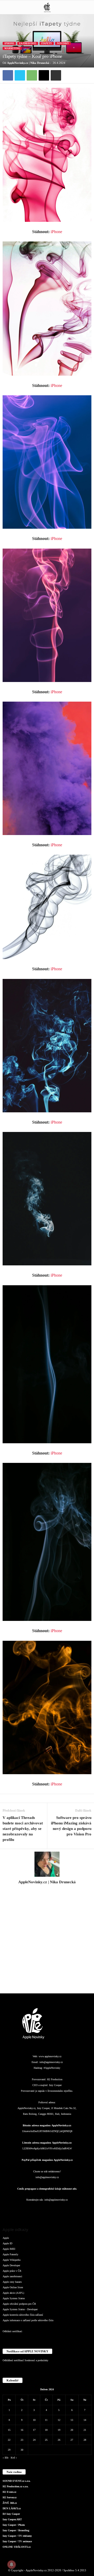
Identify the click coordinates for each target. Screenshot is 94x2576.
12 (59, 2420)
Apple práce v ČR (12, 2271)
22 (9, 2440)
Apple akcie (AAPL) (13, 2293)
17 (34, 2430)
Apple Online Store (13, 2287)
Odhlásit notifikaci (12, 2331)
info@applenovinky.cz (51, 2062)
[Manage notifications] (11, 2564)
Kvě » (14, 2458)
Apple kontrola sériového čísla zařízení (23, 2315)
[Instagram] (47, 1889)
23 (22, 2440)
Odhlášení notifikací (13, 2360)
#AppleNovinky (52, 2068)
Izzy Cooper (55, 2085)
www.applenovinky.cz (50, 2056)
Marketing (12, 48)
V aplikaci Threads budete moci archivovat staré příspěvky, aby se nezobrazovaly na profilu (23, 1829)
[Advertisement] (47, 1942)
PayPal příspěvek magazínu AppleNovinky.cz (47, 2160)
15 (9, 2430)
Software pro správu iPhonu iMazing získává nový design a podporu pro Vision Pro (71, 1826)
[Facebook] (8, 75)
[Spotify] (58, 2210)
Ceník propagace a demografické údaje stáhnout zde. (47, 2189)
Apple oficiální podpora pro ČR (19, 2304)
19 (59, 2430)
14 (85, 2420)
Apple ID (7, 2243)
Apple (6, 2238)
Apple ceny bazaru (12, 2282)
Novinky (63, 43)
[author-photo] (47, 1864)
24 (34, 2440)
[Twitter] (20, 75)
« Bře (5, 2458)
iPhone (9, 43)
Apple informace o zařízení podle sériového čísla (28, 2320)
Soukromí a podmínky (36, 2360)
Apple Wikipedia (11, 2260)
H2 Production (55, 2079)
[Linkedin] (37, 2210)
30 (22, 2450)
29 (9, 2450)
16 (22, 2430)
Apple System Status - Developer (20, 2309)
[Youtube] (78, 2210)
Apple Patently (10, 2254)
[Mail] (48, 2210)
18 (46, 2430)
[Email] (44, 75)
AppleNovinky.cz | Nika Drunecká (28, 63)
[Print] (56, 75)
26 (59, 2440)
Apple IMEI (9, 2249)
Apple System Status (14, 2298)
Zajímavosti (28, 43)
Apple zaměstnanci (12, 2276)
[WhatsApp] (32, 75)
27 (72, 2440)
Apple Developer (11, 2265)
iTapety (47, 43)
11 (46, 2420)
